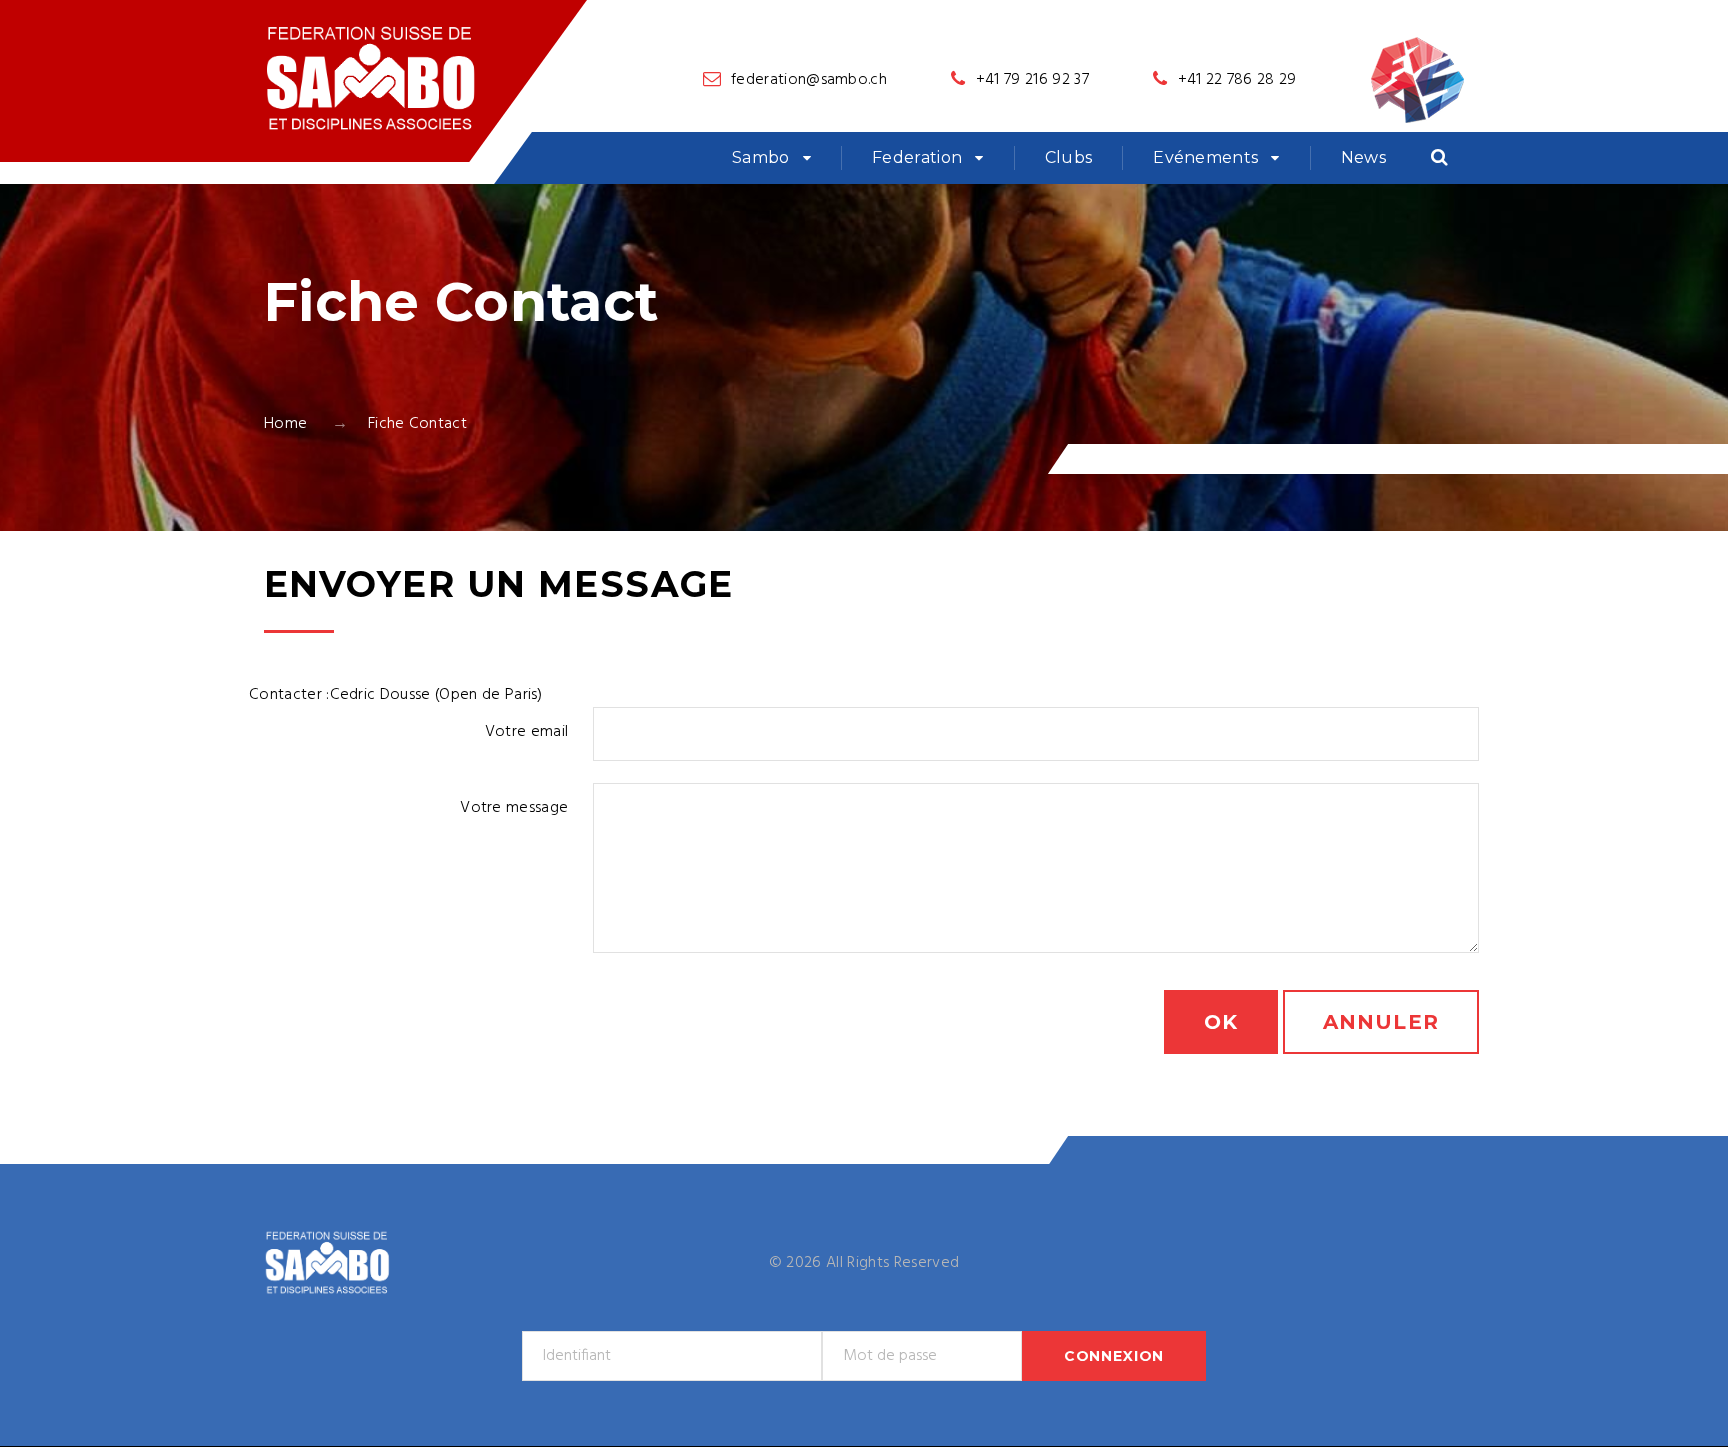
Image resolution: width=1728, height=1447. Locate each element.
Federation (917, 157)
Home (285, 424)
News (1363, 157)
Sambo (761, 157)
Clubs (1069, 157)
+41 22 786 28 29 (1237, 80)
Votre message (514, 808)
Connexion (1114, 1356)
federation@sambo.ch (809, 80)
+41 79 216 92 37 (1032, 80)
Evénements (1205, 157)
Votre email (527, 732)
